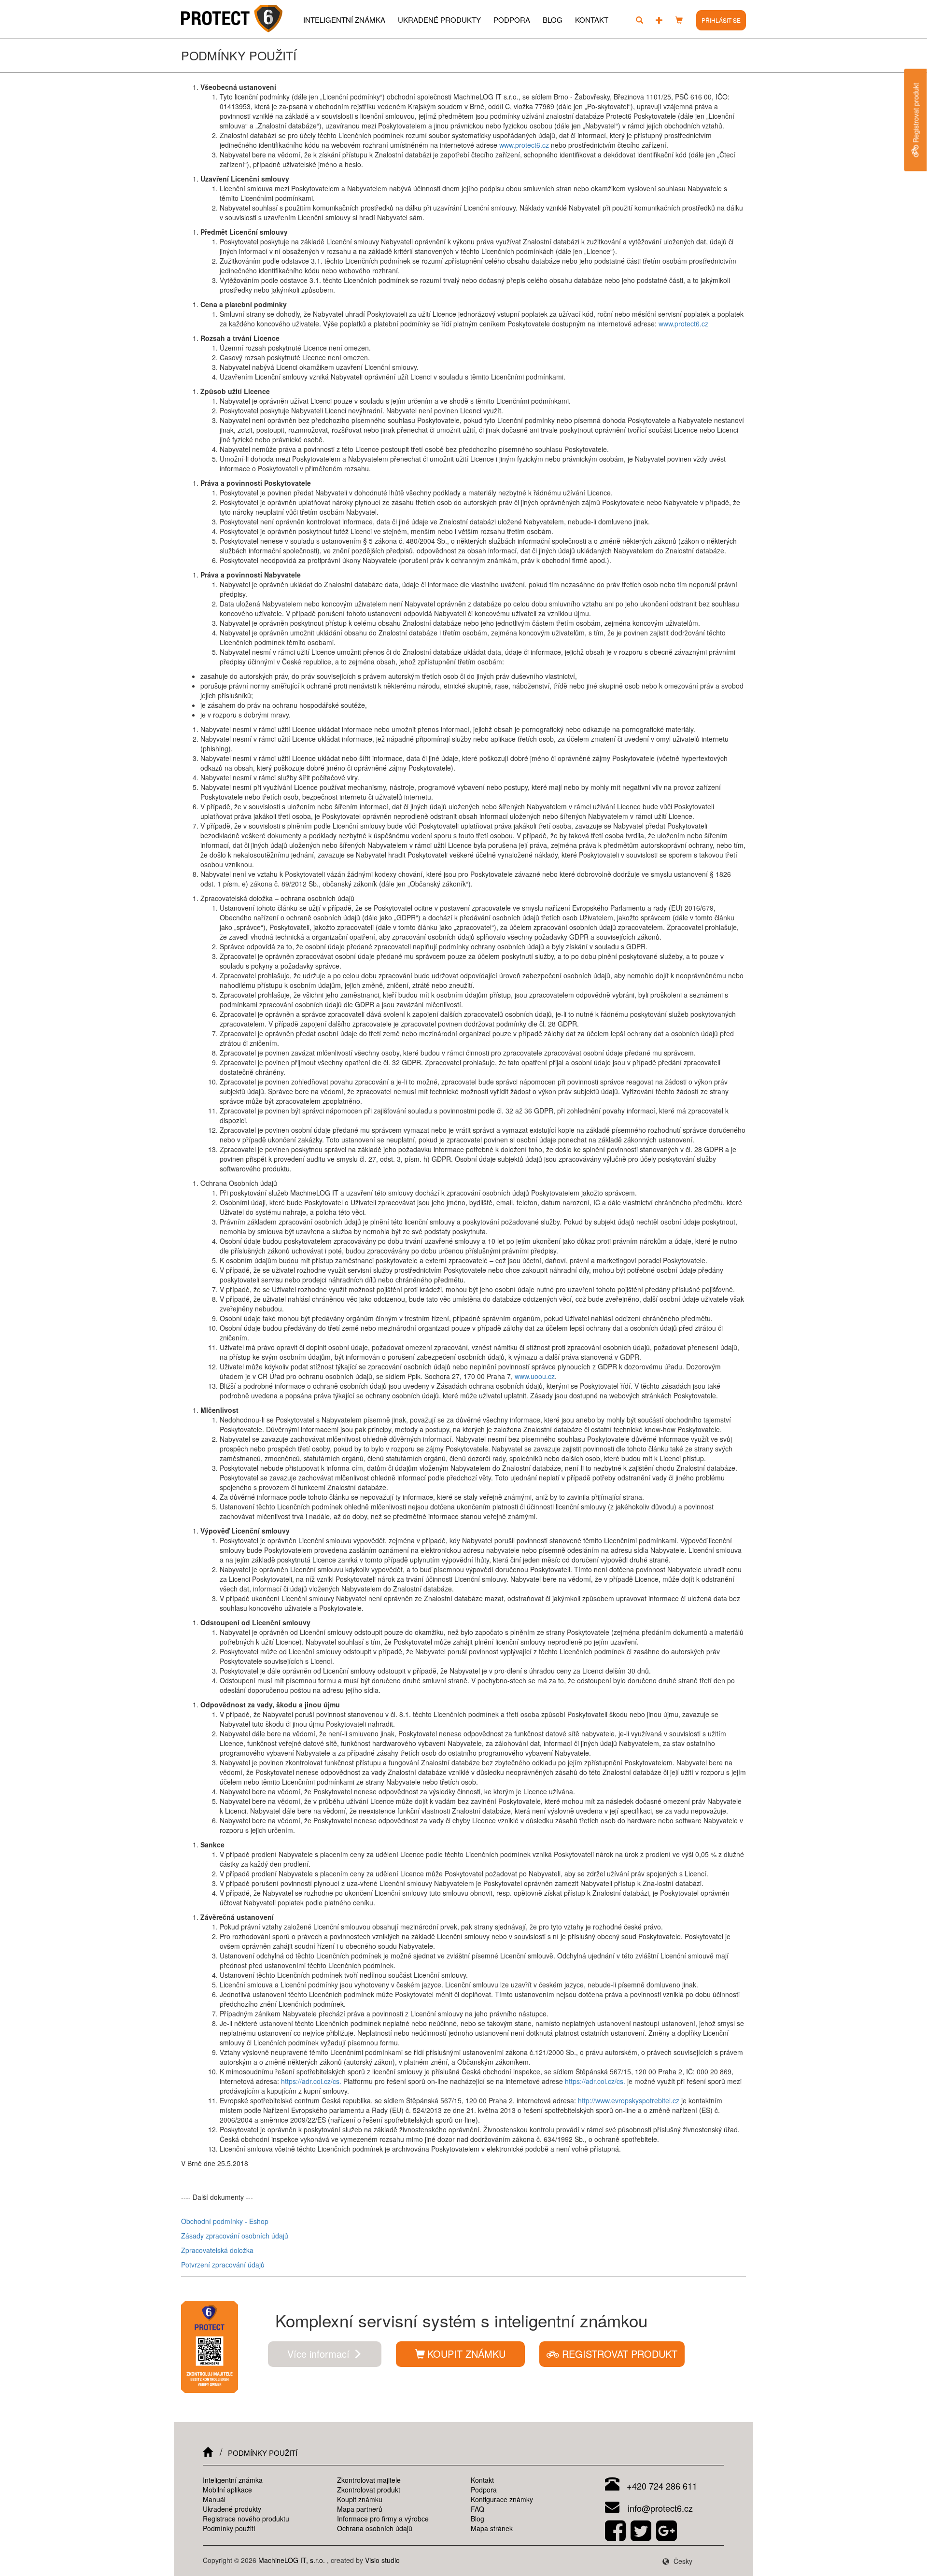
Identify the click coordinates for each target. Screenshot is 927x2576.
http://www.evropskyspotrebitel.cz (629, 2100)
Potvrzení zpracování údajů (223, 2265)
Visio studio (382, 2560)
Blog (553, 20)
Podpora (512, 20)
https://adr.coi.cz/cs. (311, 2081)
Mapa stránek (492, 2528)
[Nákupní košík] (679, 20)
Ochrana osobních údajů (375, 2528)
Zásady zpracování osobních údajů (235, 2236)
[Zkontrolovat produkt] (639, 20)
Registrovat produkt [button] (618, 2354)
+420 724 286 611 (661, 2486)
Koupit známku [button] (466, 2354)
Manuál (214, 2499)
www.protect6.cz (524, 145)
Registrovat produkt (916, 114)
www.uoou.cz (535, 1376)
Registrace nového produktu (246, 2519)
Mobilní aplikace (227, 2490)
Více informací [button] (320, 2354)
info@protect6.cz (659, 2508)
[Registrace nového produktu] (659, 20)
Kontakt (592, 20)
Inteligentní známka (344, 20)
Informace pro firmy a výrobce (383, 2519)
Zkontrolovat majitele (369, 2480)
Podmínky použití (229, 2528)
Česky (682, 2561)
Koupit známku (360, 2499)
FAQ (478, 2509)
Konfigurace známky (502, 2499)
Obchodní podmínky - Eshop (225, 2221)
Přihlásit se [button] (721, 20)
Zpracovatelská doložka (217, 2250)
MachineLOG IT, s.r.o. (292, 2560)
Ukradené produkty (439, 20)
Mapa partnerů (360, 2509)
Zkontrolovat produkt (369, 2490)
